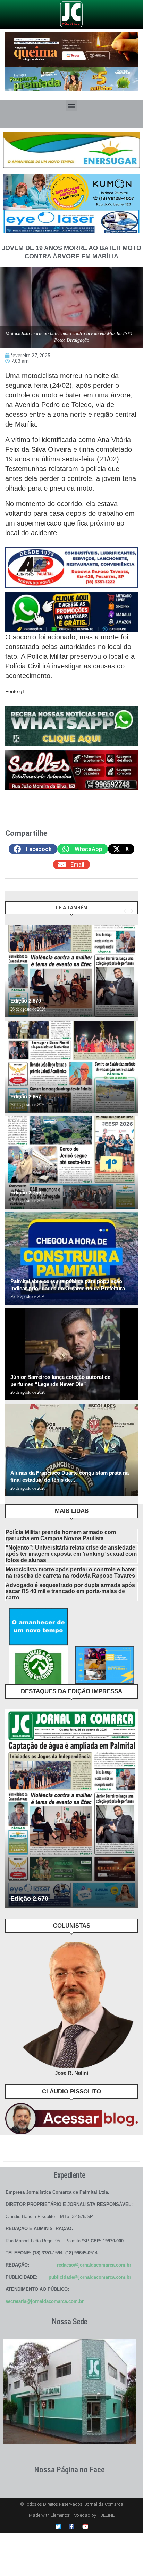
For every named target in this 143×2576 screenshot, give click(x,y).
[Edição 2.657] (71, 1067)
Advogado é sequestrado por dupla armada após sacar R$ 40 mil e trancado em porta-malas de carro (70, 1591)
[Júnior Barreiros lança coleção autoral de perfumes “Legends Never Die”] (71, 1354)
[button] (72, 105)
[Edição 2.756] (71, 1163)
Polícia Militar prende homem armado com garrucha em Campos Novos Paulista (61, 1535)
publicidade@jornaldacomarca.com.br (90, 2277)
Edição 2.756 (26, 1192)
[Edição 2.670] (71, 971)
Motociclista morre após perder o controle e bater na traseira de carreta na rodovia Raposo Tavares (70, 1573)
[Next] (131, 911)
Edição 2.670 (26, 1001)
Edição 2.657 (26, 1097)
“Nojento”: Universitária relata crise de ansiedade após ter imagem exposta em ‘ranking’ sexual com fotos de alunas (71, 1554)
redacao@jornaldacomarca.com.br (94, 2265)
